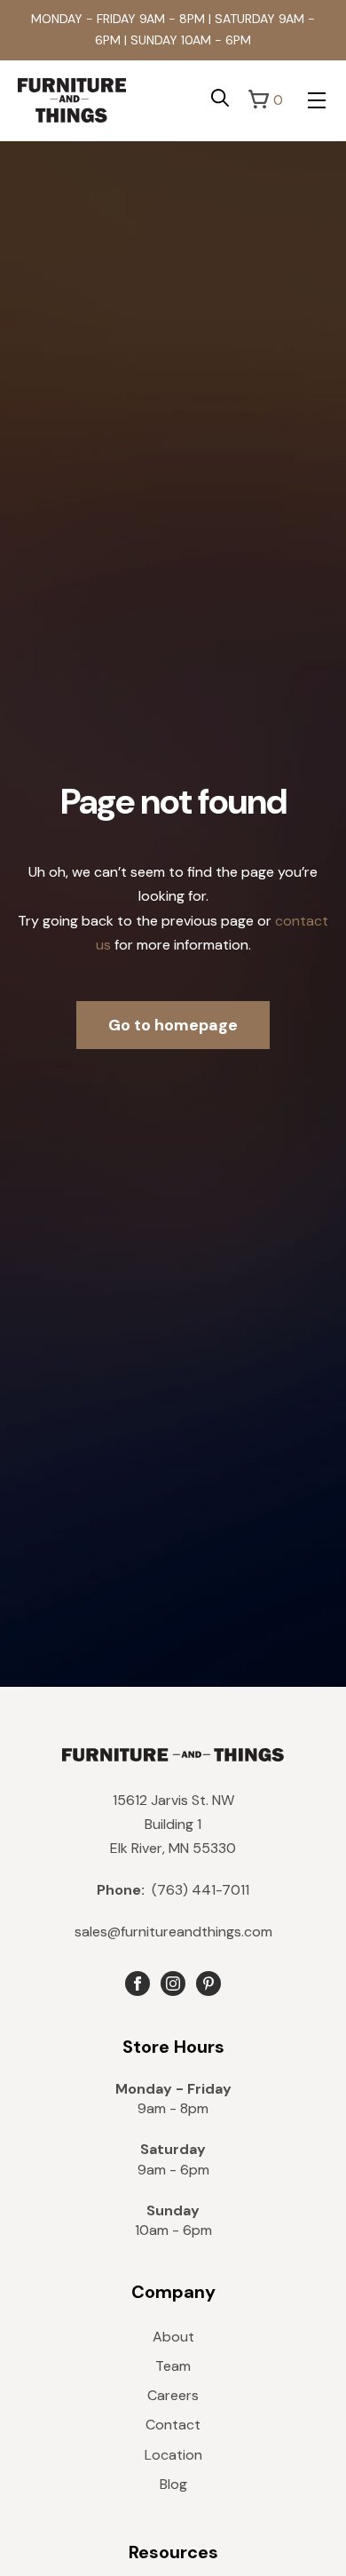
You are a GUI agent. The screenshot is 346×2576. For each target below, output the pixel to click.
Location (173, 2455)
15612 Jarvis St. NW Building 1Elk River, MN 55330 (173, 1824)
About (173, 2337)
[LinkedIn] (208, 1984)
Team (173, 2366)
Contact (173, 2425)
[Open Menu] (317, 100)
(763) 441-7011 (173, 1890)
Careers (173, 2395)
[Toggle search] (220, 98)
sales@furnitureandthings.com (173, 1932)
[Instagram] (173, 1984)
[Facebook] (138, 1984)
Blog (173, 2484)
